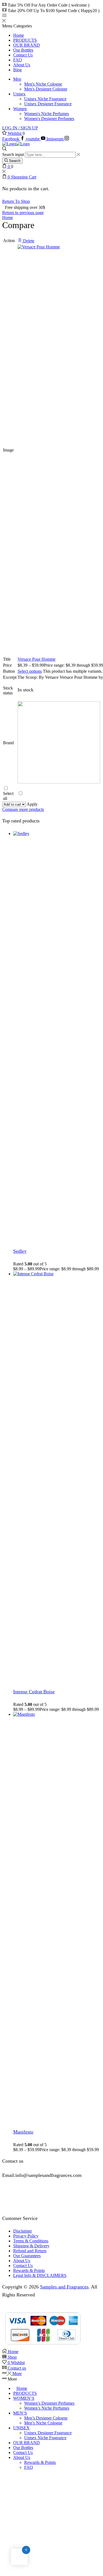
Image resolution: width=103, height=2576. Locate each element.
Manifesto (23, 2132)
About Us (22, 65)
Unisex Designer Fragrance (48, 104)
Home (19, 35)
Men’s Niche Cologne (43, 2423)
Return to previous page (23, 213)
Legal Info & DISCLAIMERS (40, 2275)
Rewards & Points (29, 2270)
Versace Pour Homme (37, 659)
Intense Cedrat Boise (34, 1692)
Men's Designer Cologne (46, 89)
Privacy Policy (26, 2236)
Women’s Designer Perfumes (49, 2403)
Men (17, 79)
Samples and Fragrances (64, 2287)
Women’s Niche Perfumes (47, 2408)
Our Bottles (23, 50)
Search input (13, 154)
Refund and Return (30, 2251)
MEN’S (20, 2413)
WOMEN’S (24, 2398)
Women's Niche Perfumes (47, 114)
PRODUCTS (25, 40)
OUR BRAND (27, 45)
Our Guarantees (27, 2256)
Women (20, 109)
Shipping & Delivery (31, 2246)
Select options (30, 671)
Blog (17, 70)
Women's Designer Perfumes (49, 119)
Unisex (19, 94)
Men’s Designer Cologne (46, 2418)
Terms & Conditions (31, 2241)
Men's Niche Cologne (43, 84)
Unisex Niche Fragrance (45, 99)
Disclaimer (23, 2231)
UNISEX (21, 2428)
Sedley (20, 1251)
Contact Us (23, 55)
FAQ (18, 60)
